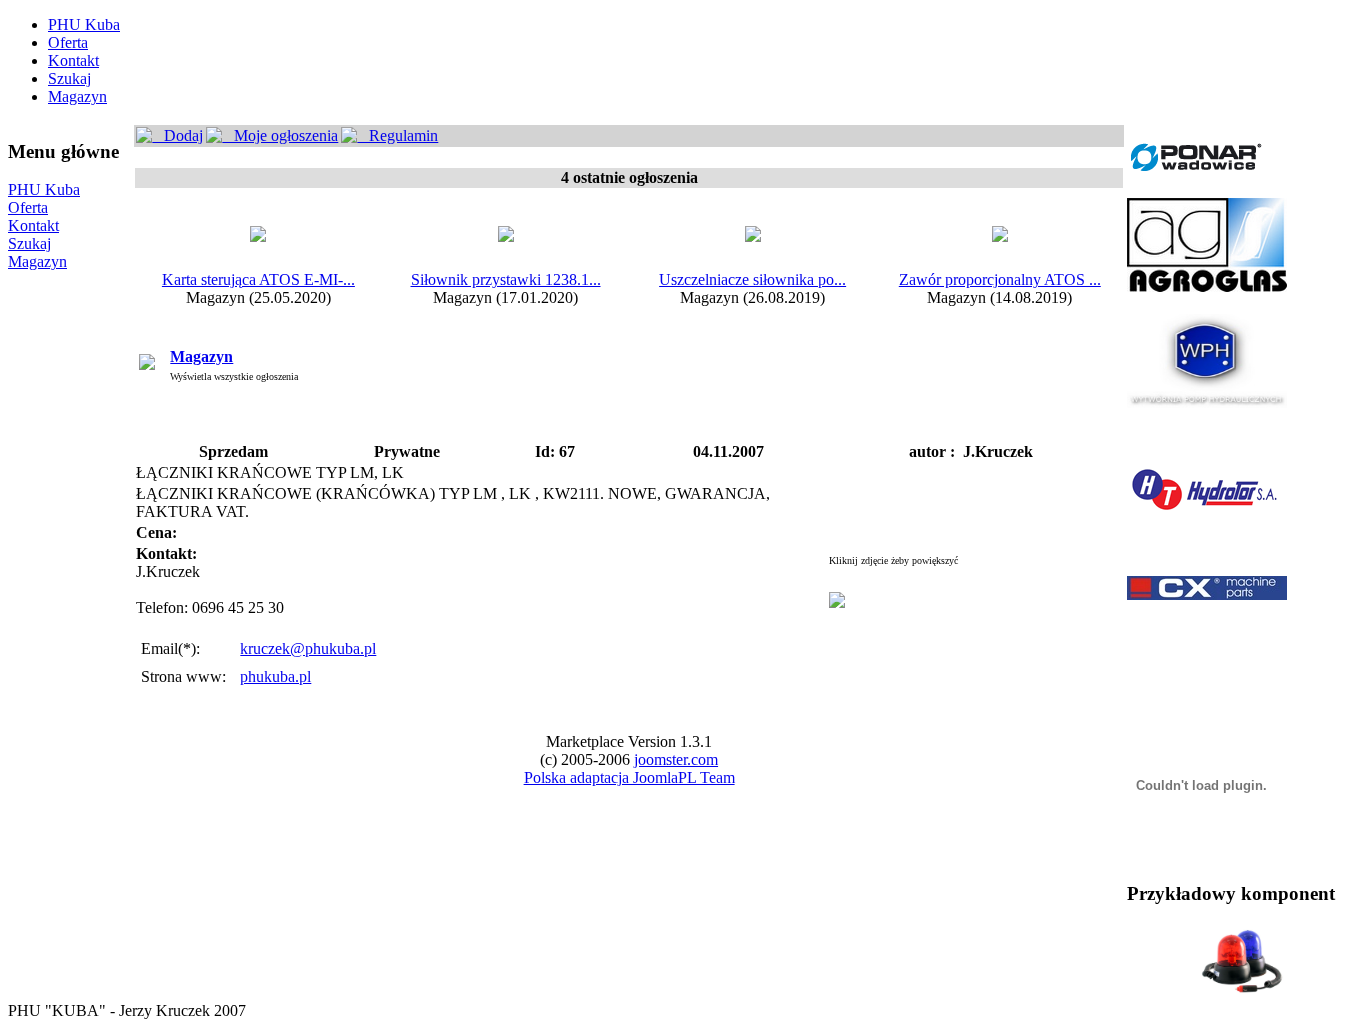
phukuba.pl (275, 676)
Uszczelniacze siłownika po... (752, 279)
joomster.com (676, 759)
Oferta (68, 42)
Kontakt (73, 60)
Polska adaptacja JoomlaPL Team (629, 777)
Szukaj (69, 78)
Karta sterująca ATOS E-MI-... (258, 279)
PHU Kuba (84, 24)
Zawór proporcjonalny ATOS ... (1000, 279)
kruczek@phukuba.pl (308, 648)
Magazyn (77, 96)
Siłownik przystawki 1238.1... (506, 279)
